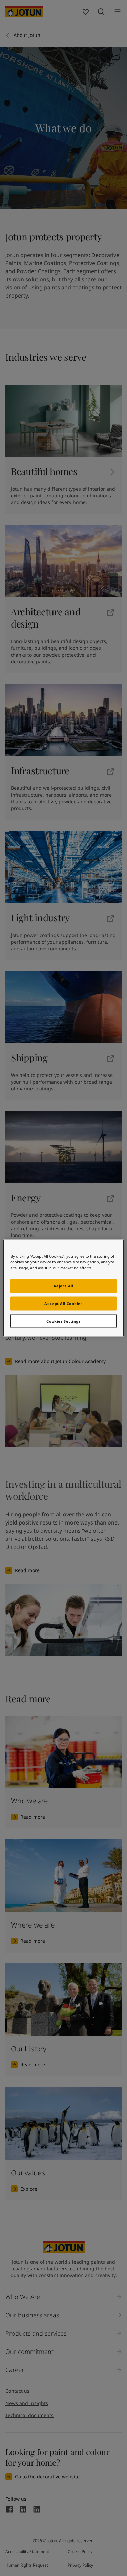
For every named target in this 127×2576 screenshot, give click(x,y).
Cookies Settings (63, 1321)
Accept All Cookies (63, 1303)
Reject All (64, 1286)
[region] (63, 1288)
